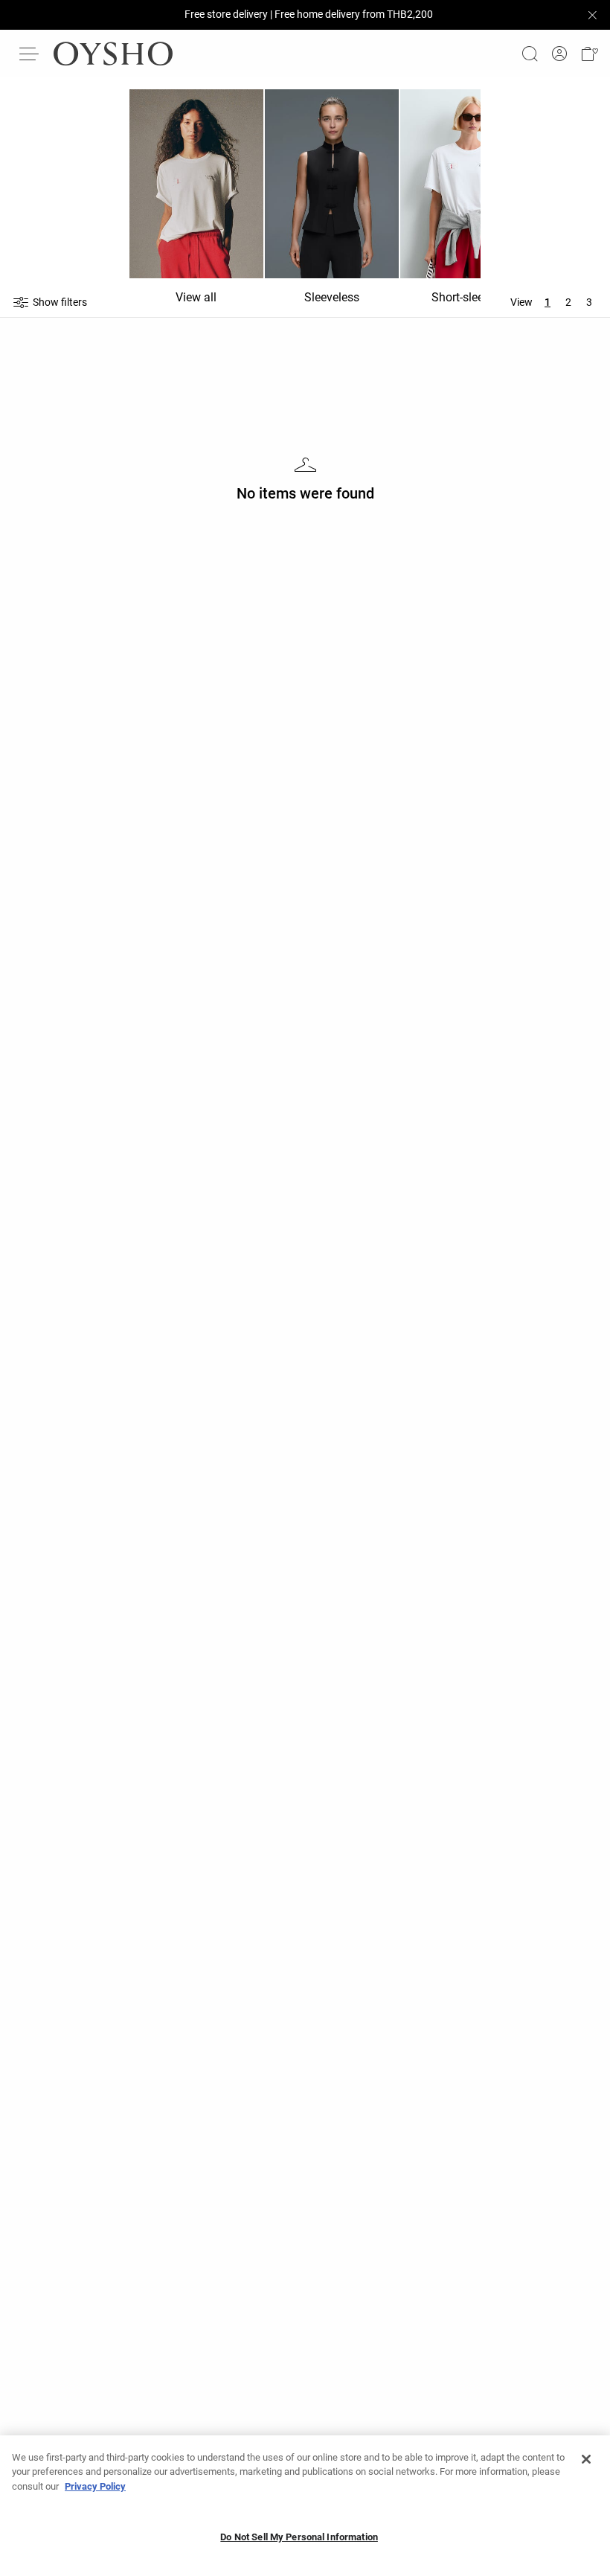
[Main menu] (30, 54)
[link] (559, 54)
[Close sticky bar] (592, 15)
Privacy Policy (95, 2486)
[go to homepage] (113, 54)
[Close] (586, 2459)
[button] (589, 54)
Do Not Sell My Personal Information (299, 2537)
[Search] (530, 54)
